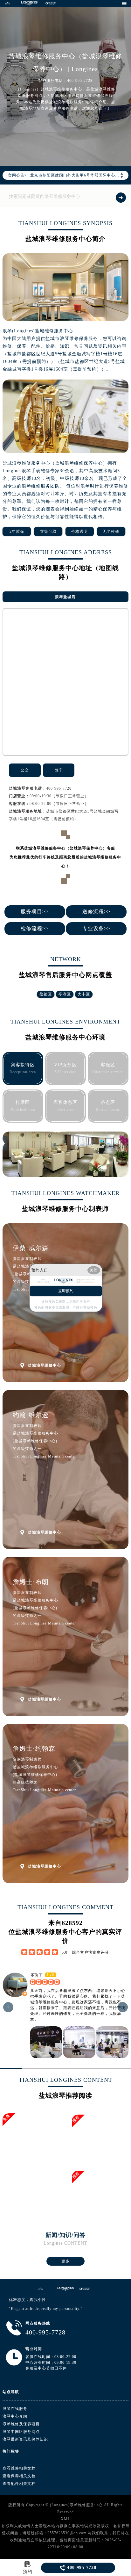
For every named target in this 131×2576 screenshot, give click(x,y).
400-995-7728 (59, 788)
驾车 (59, 770)
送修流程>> (96, 912)
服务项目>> (35, 912)
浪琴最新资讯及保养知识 (25, 2439)
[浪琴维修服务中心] (8, 3)
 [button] (123, 2007)
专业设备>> (96, 928)
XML (65, 2519)
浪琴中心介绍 (15, 2416)
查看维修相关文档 (19, 2468)
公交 (25, 770)
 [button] (8, 2007)
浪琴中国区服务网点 (21, 2432)
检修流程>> (35, 928)
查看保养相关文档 (19, 2476)
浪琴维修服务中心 (86, 2505)
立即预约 (66, 1291)
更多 (65, 2261)
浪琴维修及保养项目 (21, 2424)
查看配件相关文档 (19, 2484)
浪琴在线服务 (15, 2409)
